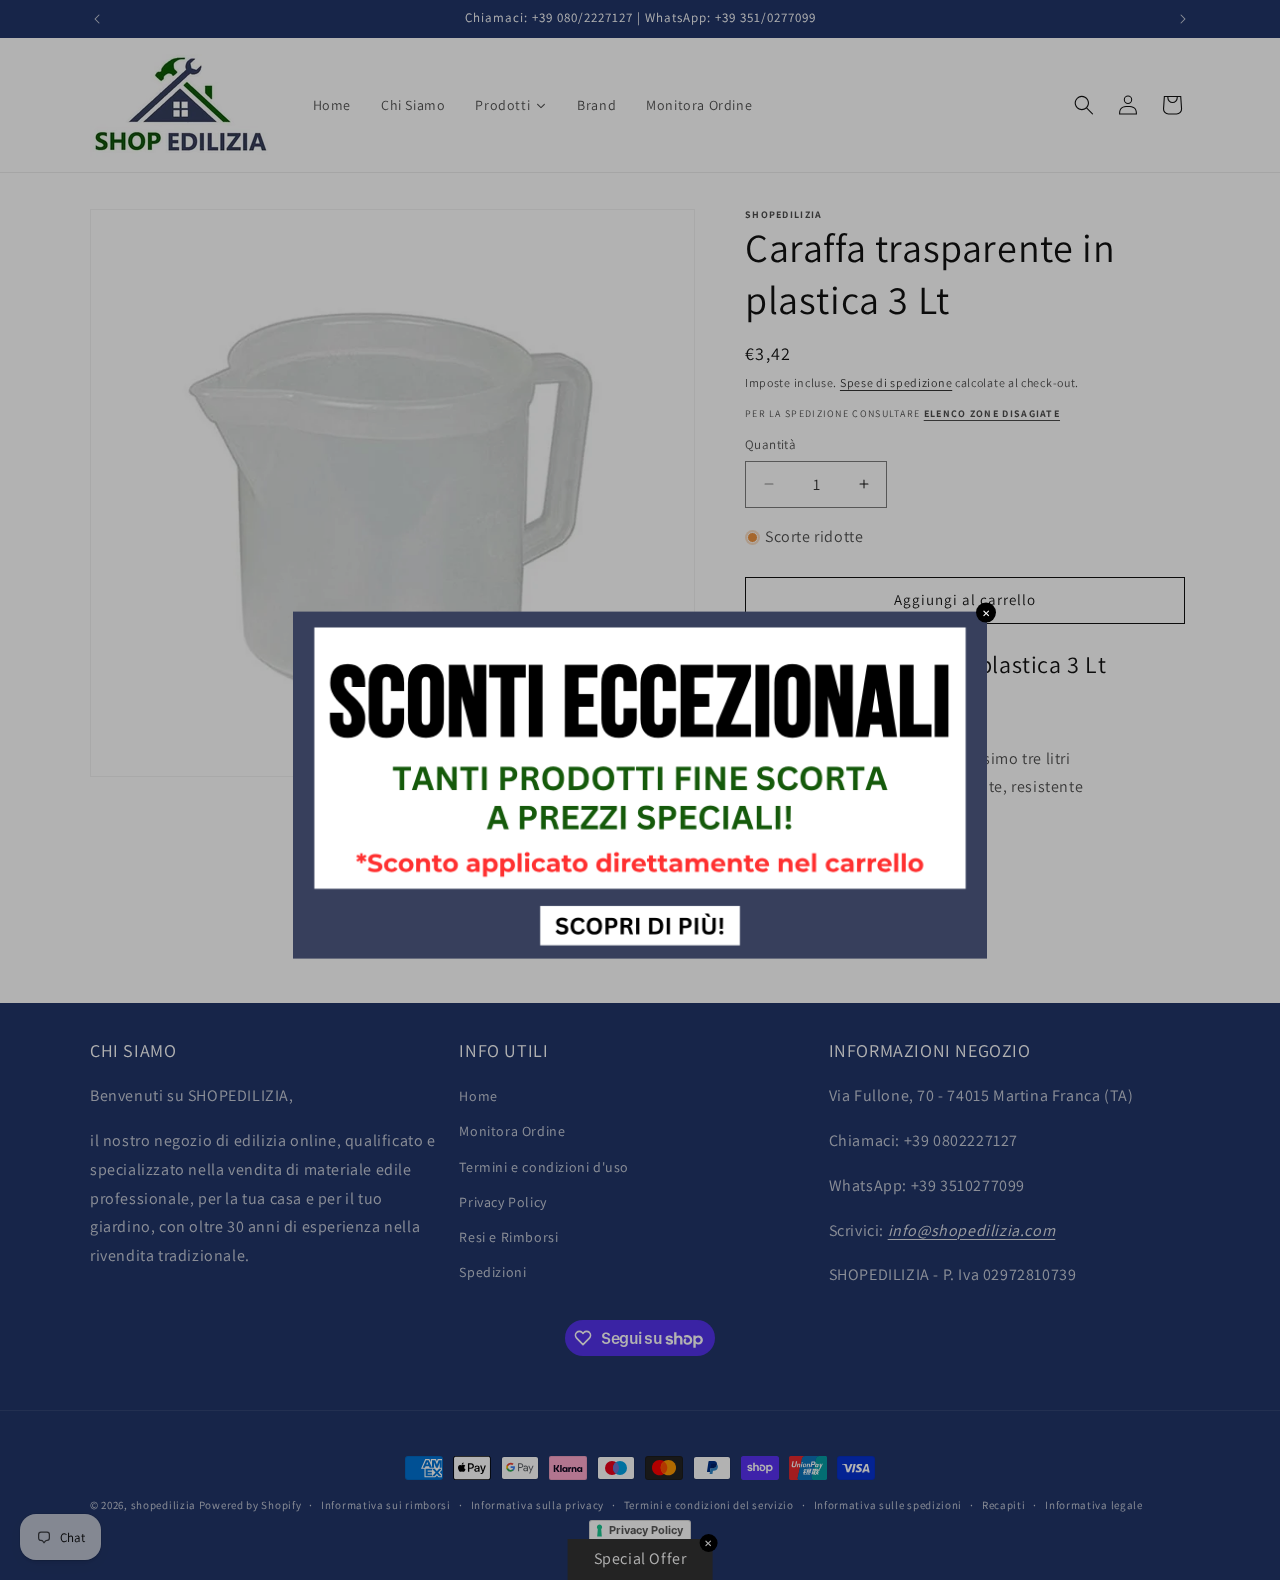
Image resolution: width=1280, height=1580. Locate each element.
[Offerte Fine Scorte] (640, 953)
